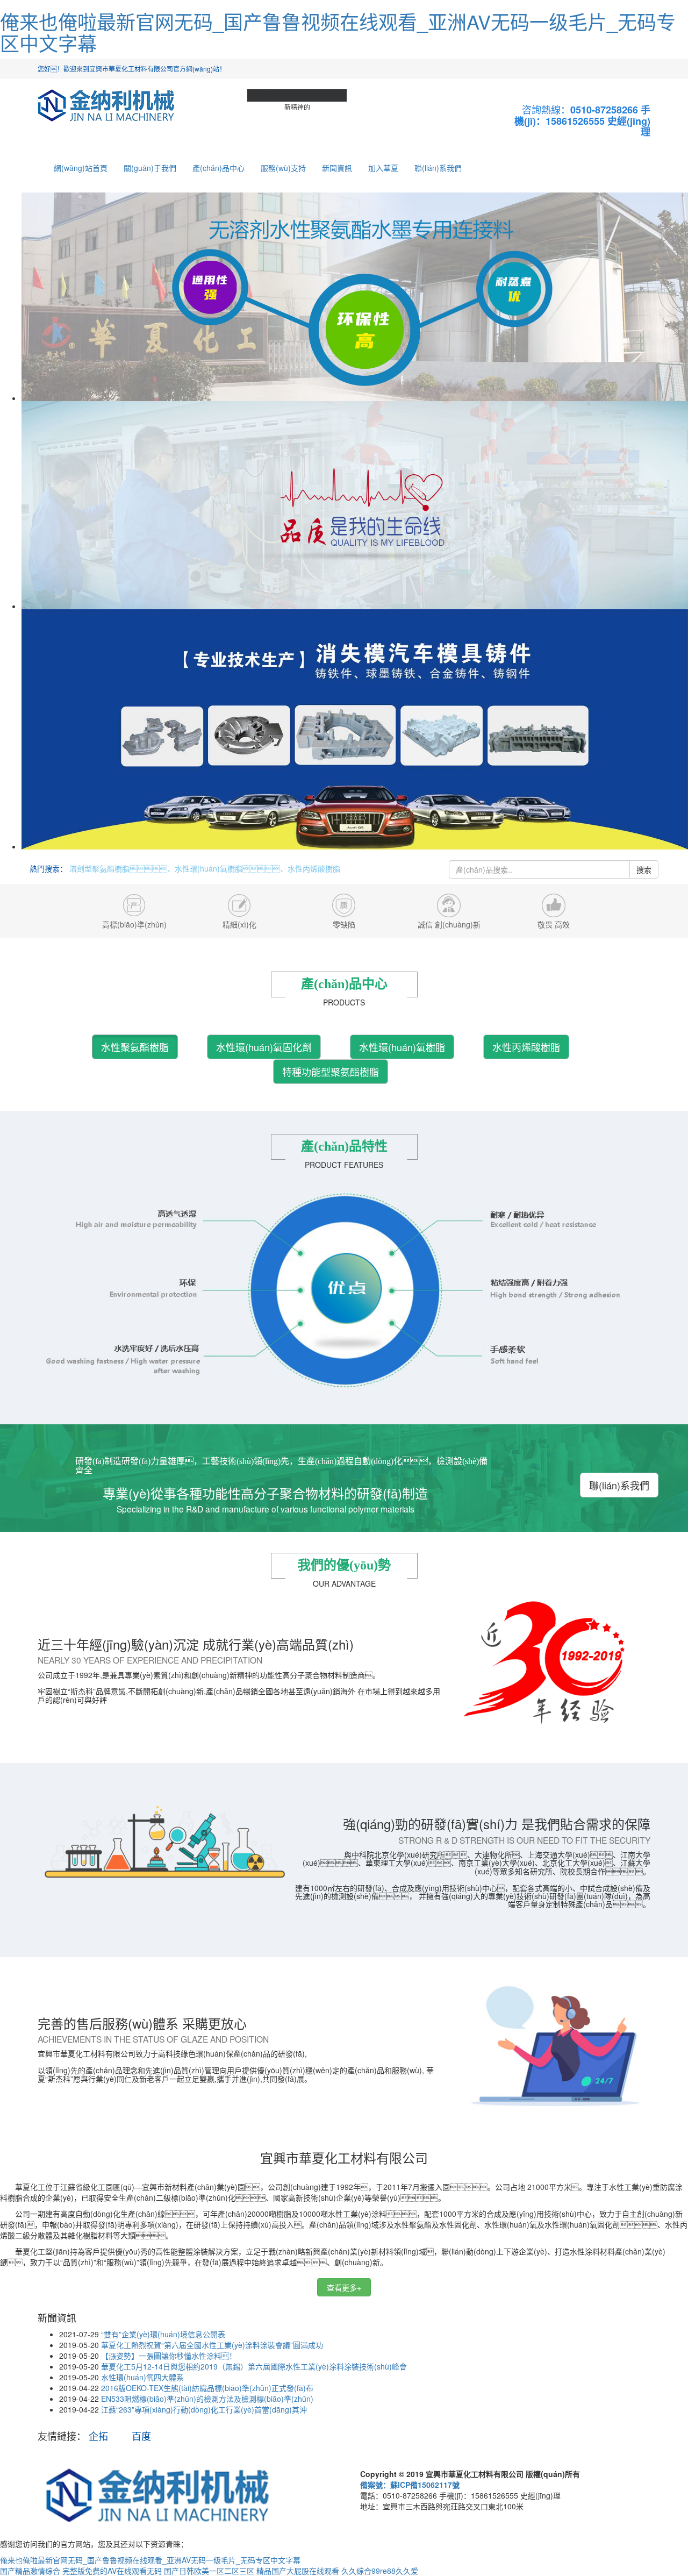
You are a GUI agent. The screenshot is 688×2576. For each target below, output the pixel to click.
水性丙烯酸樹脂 (526, 1047)
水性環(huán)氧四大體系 (142, 2377)
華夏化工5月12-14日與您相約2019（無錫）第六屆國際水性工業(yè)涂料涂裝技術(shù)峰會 (254, 2366)
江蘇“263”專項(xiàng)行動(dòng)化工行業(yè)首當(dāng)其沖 (204, 2409)
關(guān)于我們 (150, 168)
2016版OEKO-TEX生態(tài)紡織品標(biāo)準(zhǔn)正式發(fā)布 (207, 2388)
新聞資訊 (337, 168)
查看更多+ (344, 2287)
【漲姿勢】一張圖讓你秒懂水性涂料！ (169, 2356)
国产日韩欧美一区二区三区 (209, 2571)
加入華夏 (383, 168)
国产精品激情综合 (30, 2571)
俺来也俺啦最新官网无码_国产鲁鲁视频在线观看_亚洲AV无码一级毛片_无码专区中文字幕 (338, 32)
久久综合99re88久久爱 (380, 2571)
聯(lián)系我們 (438, 168)
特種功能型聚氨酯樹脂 (331, 1072)
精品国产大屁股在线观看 (298, 2571)
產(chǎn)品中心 (218, 168)
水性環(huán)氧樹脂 (402, 1047)
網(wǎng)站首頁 (81, 168)
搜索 (644, 869)
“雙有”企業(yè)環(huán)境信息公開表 (163, 2334)
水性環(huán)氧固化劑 (264, 1047)
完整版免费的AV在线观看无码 (112, 2571)
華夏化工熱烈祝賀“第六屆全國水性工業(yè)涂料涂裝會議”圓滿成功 (212, 2345)
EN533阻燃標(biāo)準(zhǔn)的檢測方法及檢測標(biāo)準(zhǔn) (207, 2399)
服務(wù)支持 (283, 168)
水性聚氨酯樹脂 (135, 1047)
